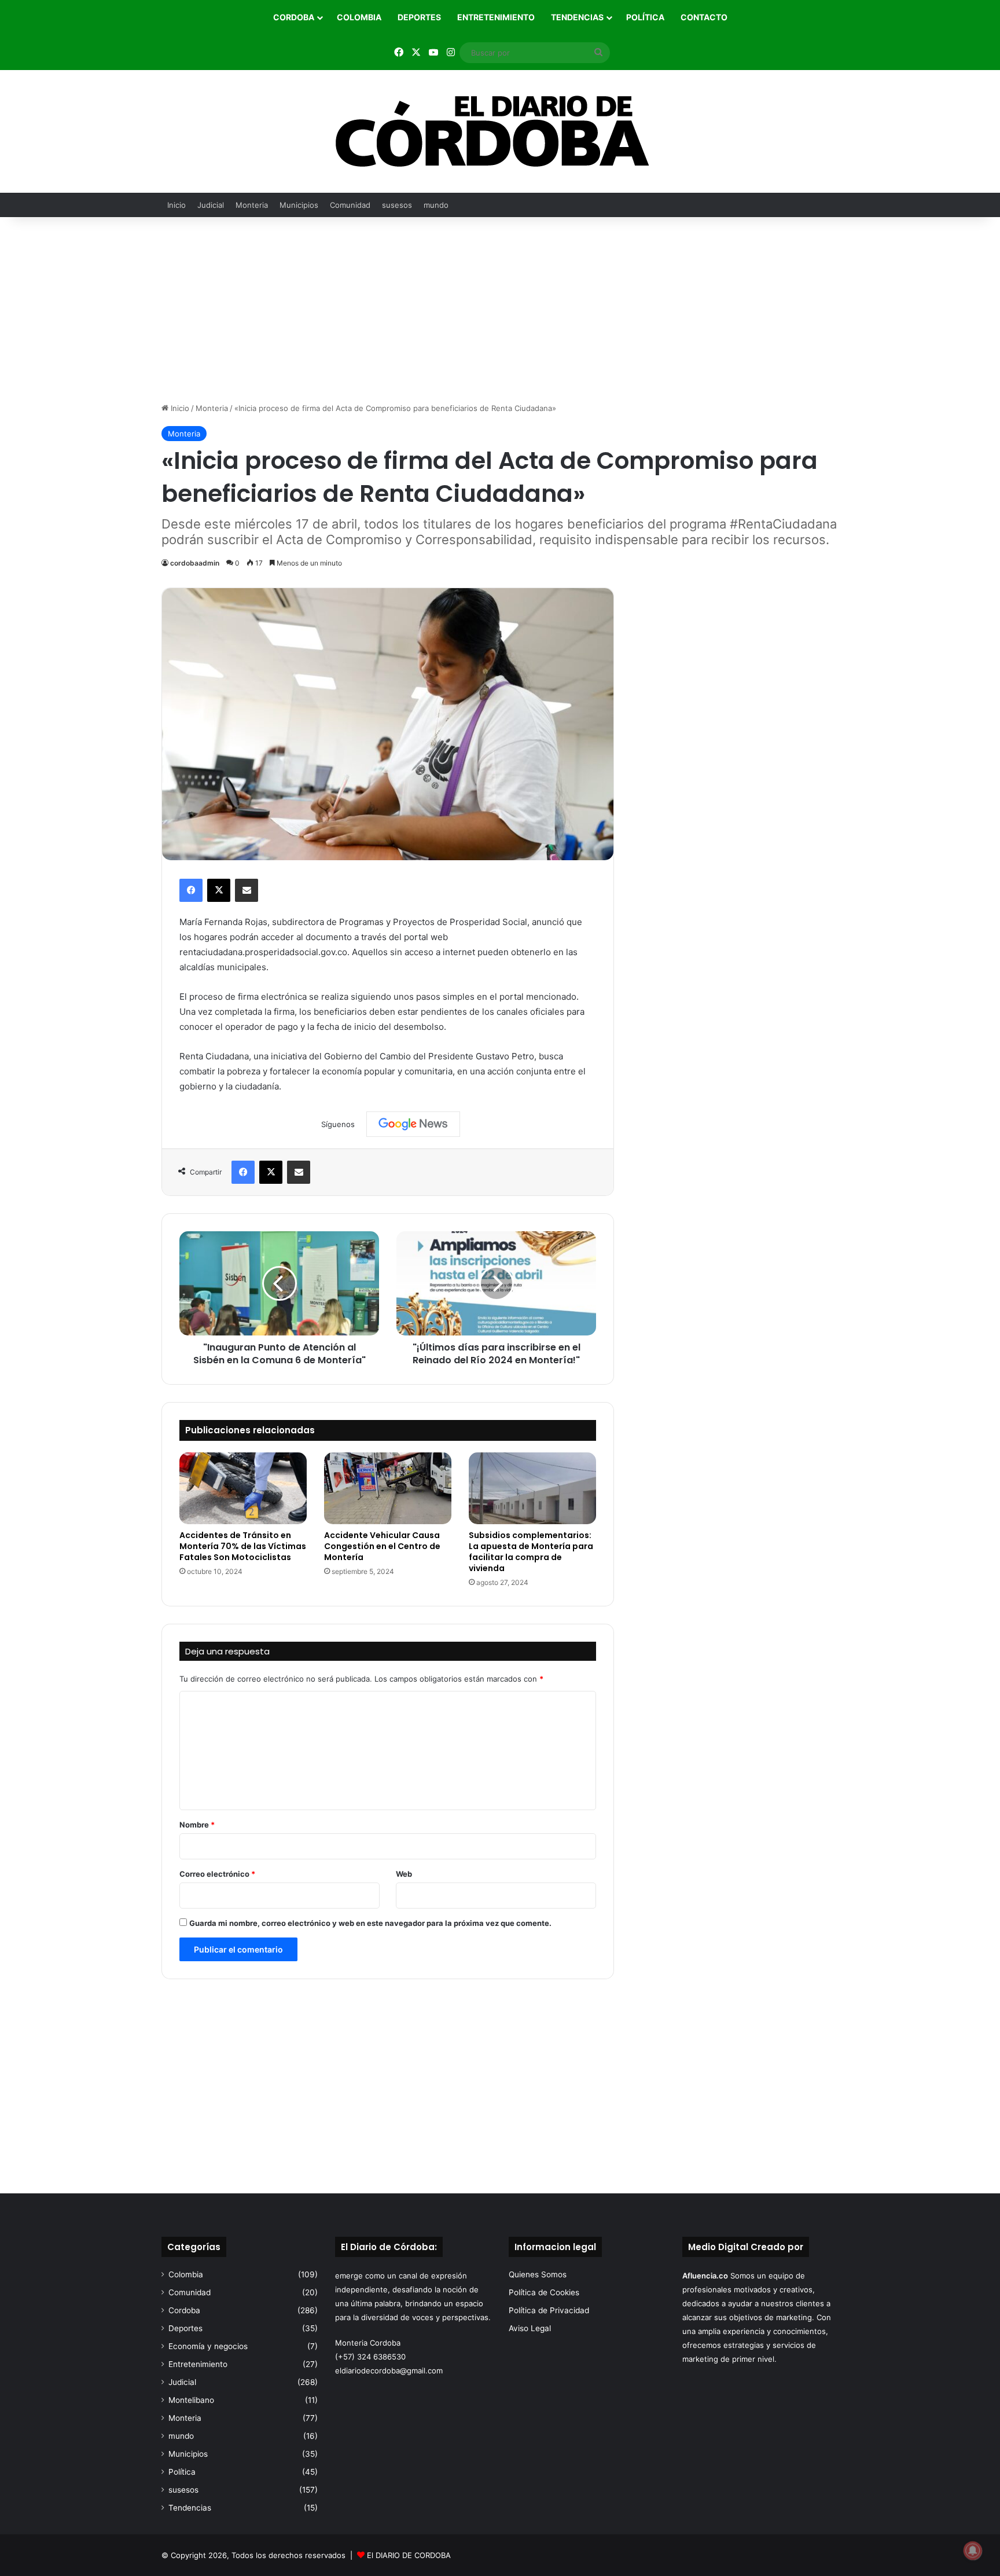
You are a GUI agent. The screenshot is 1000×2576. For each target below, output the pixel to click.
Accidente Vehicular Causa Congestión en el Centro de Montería (382, 1546)
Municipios (299, 205)
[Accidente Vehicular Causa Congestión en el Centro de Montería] (388, 1488)
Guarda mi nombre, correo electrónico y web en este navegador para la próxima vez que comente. (370, 1923)
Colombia (359, 17)
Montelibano (191, 2400)
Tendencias (577, 17)
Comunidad (350, 205)
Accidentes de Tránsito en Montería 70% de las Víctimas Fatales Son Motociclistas (243, 1546)
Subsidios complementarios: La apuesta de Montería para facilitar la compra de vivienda (531, 1552)
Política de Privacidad (549, 2310)
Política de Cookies (544, 2292)
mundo (436, 205)
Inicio (177, 205)
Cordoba (294, 17)
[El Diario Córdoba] (500, 131)
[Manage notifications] (973, 2551)
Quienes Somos (538, 2274)
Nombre (197, 1825)
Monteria (252, 205)
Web (404, 1874)
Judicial (211, 205)
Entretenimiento (496, 17)
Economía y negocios (208, 2346)
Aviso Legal (530, 2328)
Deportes (419, 17)
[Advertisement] (500, 310)
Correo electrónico (217, 1874)
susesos (397, 205)
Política (645, 17)
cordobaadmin (195, 563)
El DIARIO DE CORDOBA (409, 2555)
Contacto (704, 17)
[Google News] (413, 1124)
